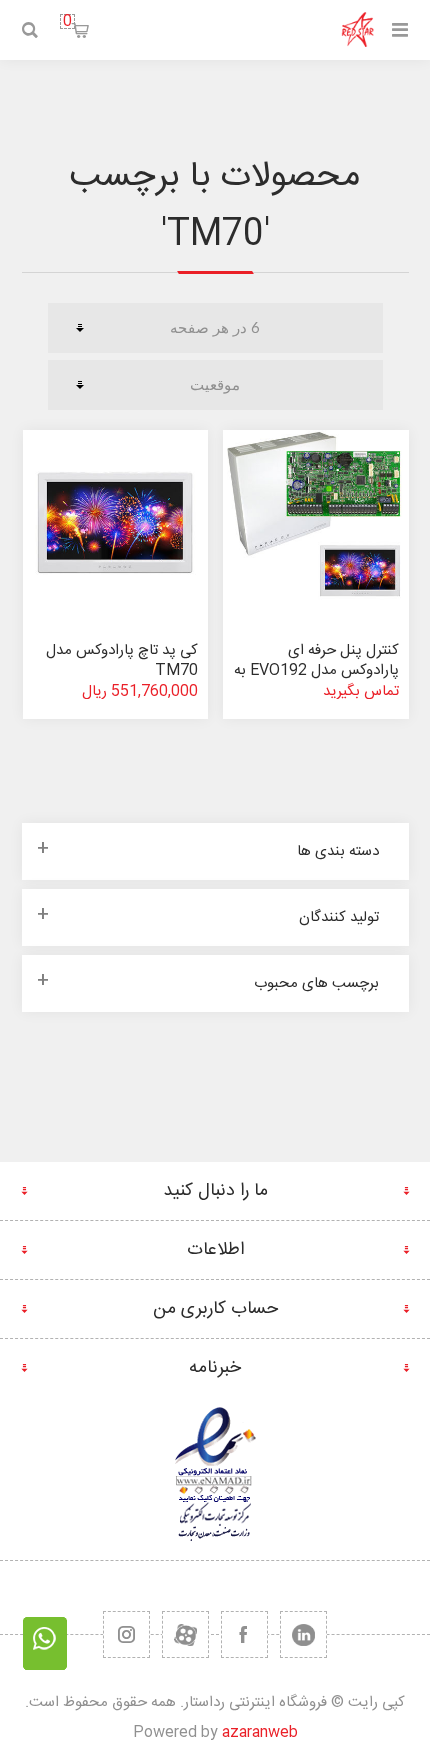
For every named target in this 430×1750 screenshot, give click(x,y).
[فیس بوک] (244, 1634)
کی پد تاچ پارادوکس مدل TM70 (122, 660)
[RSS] (126, 1634)
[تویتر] (303, 1634)
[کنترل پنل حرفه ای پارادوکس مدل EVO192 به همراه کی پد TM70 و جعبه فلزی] (316, 523)
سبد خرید (67, 21)
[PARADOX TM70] (116, 523)
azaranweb (260, 1732)
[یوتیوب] (185, 1634)
